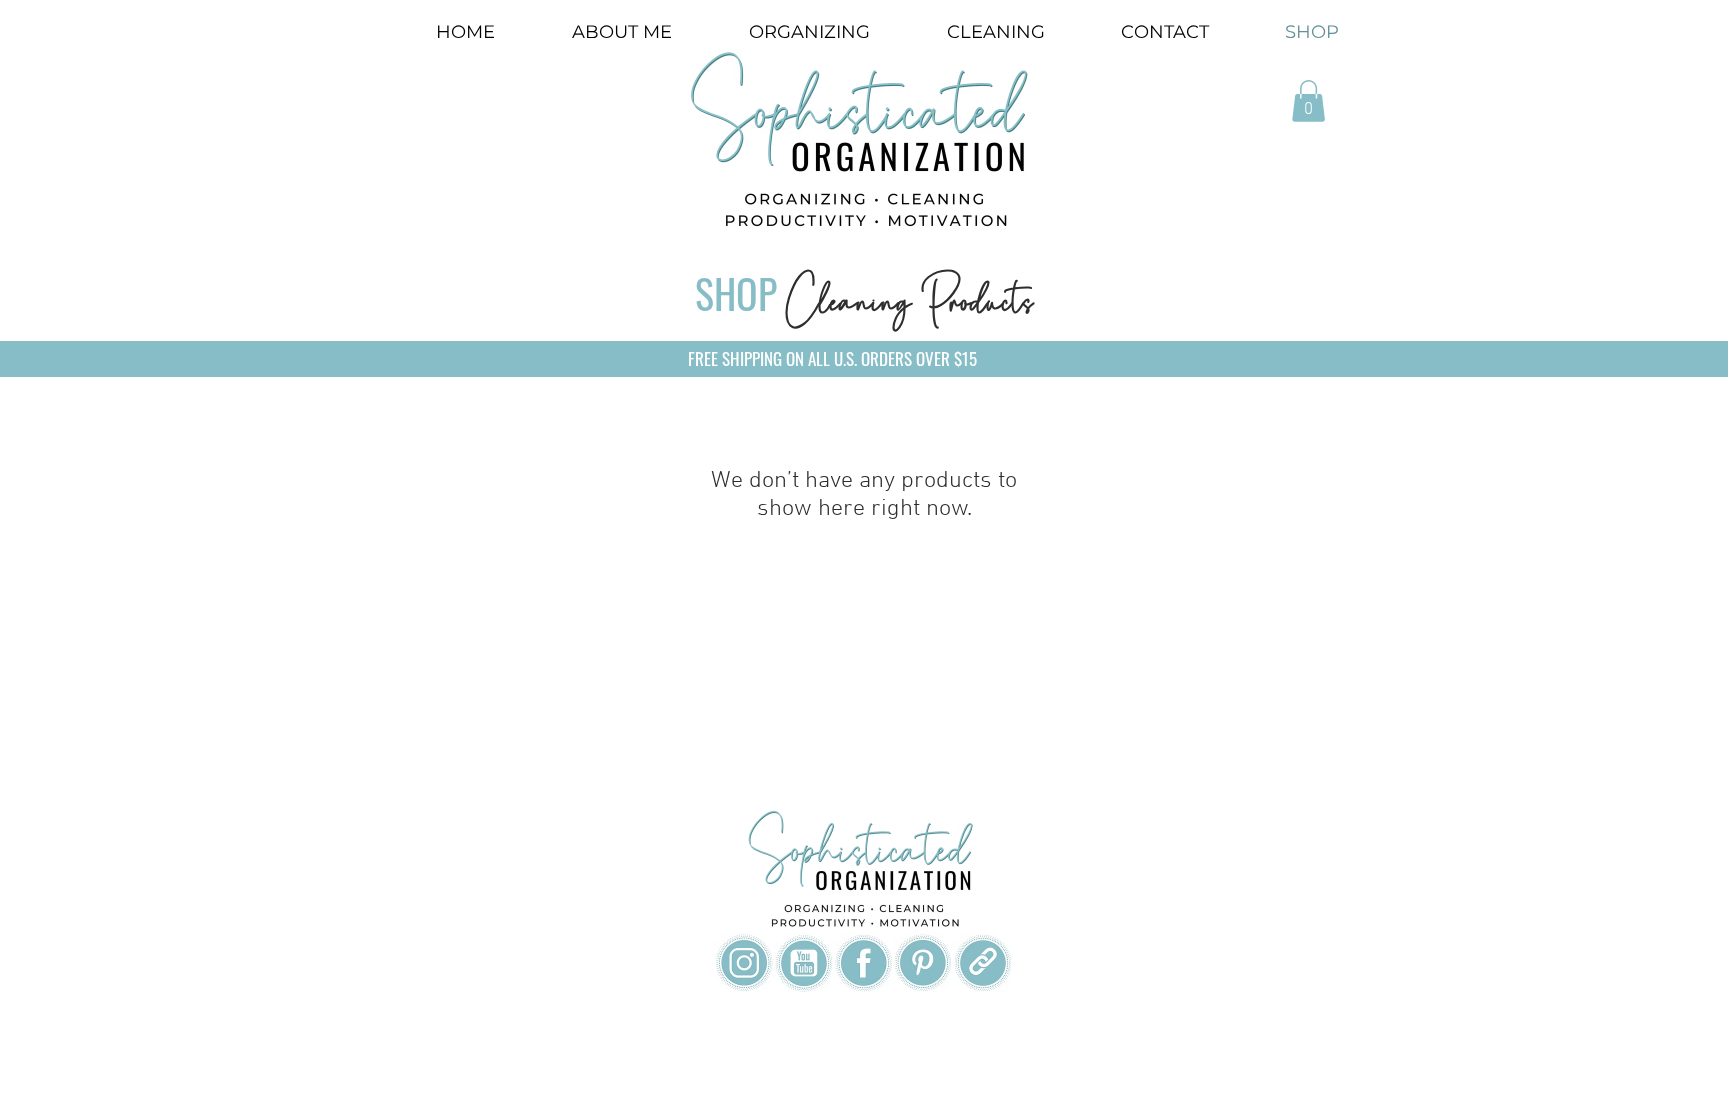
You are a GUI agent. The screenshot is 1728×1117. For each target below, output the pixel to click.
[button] (1308, 101)
